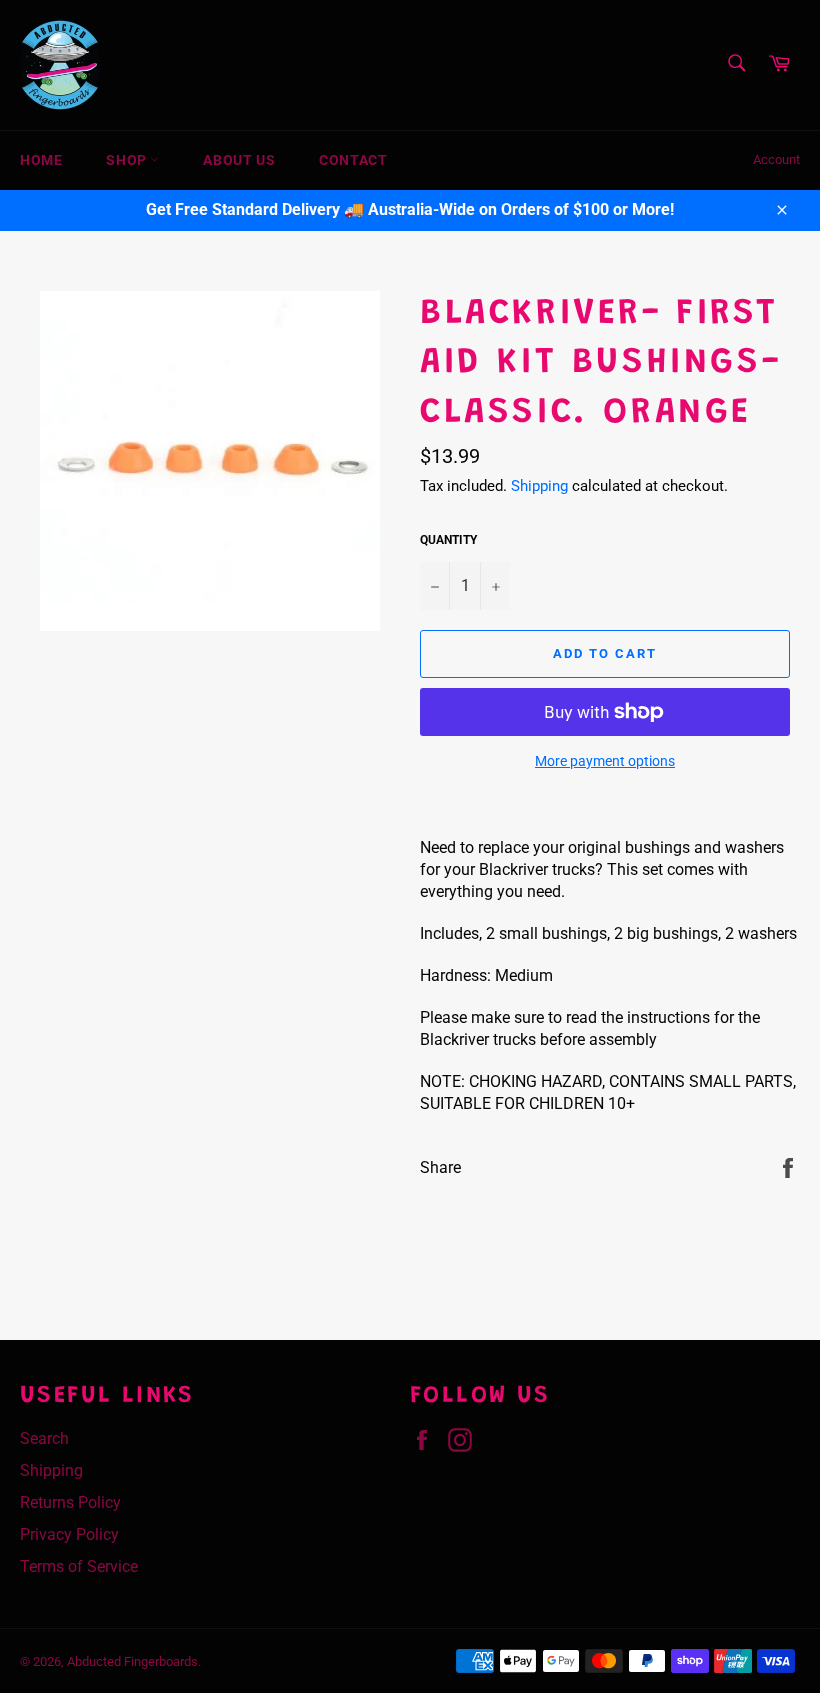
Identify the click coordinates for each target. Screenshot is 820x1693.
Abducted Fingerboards (132, 1661)
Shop (128, 160)
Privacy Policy (69, 1534)
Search (44, 1438)
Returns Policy (70, 1502)
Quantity (448, 540)
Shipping (539, 486)
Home (41, 160)
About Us (239, 160)
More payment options (605, 761)
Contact (353, 160)
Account (776, 159)
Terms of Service (79, 1566)
